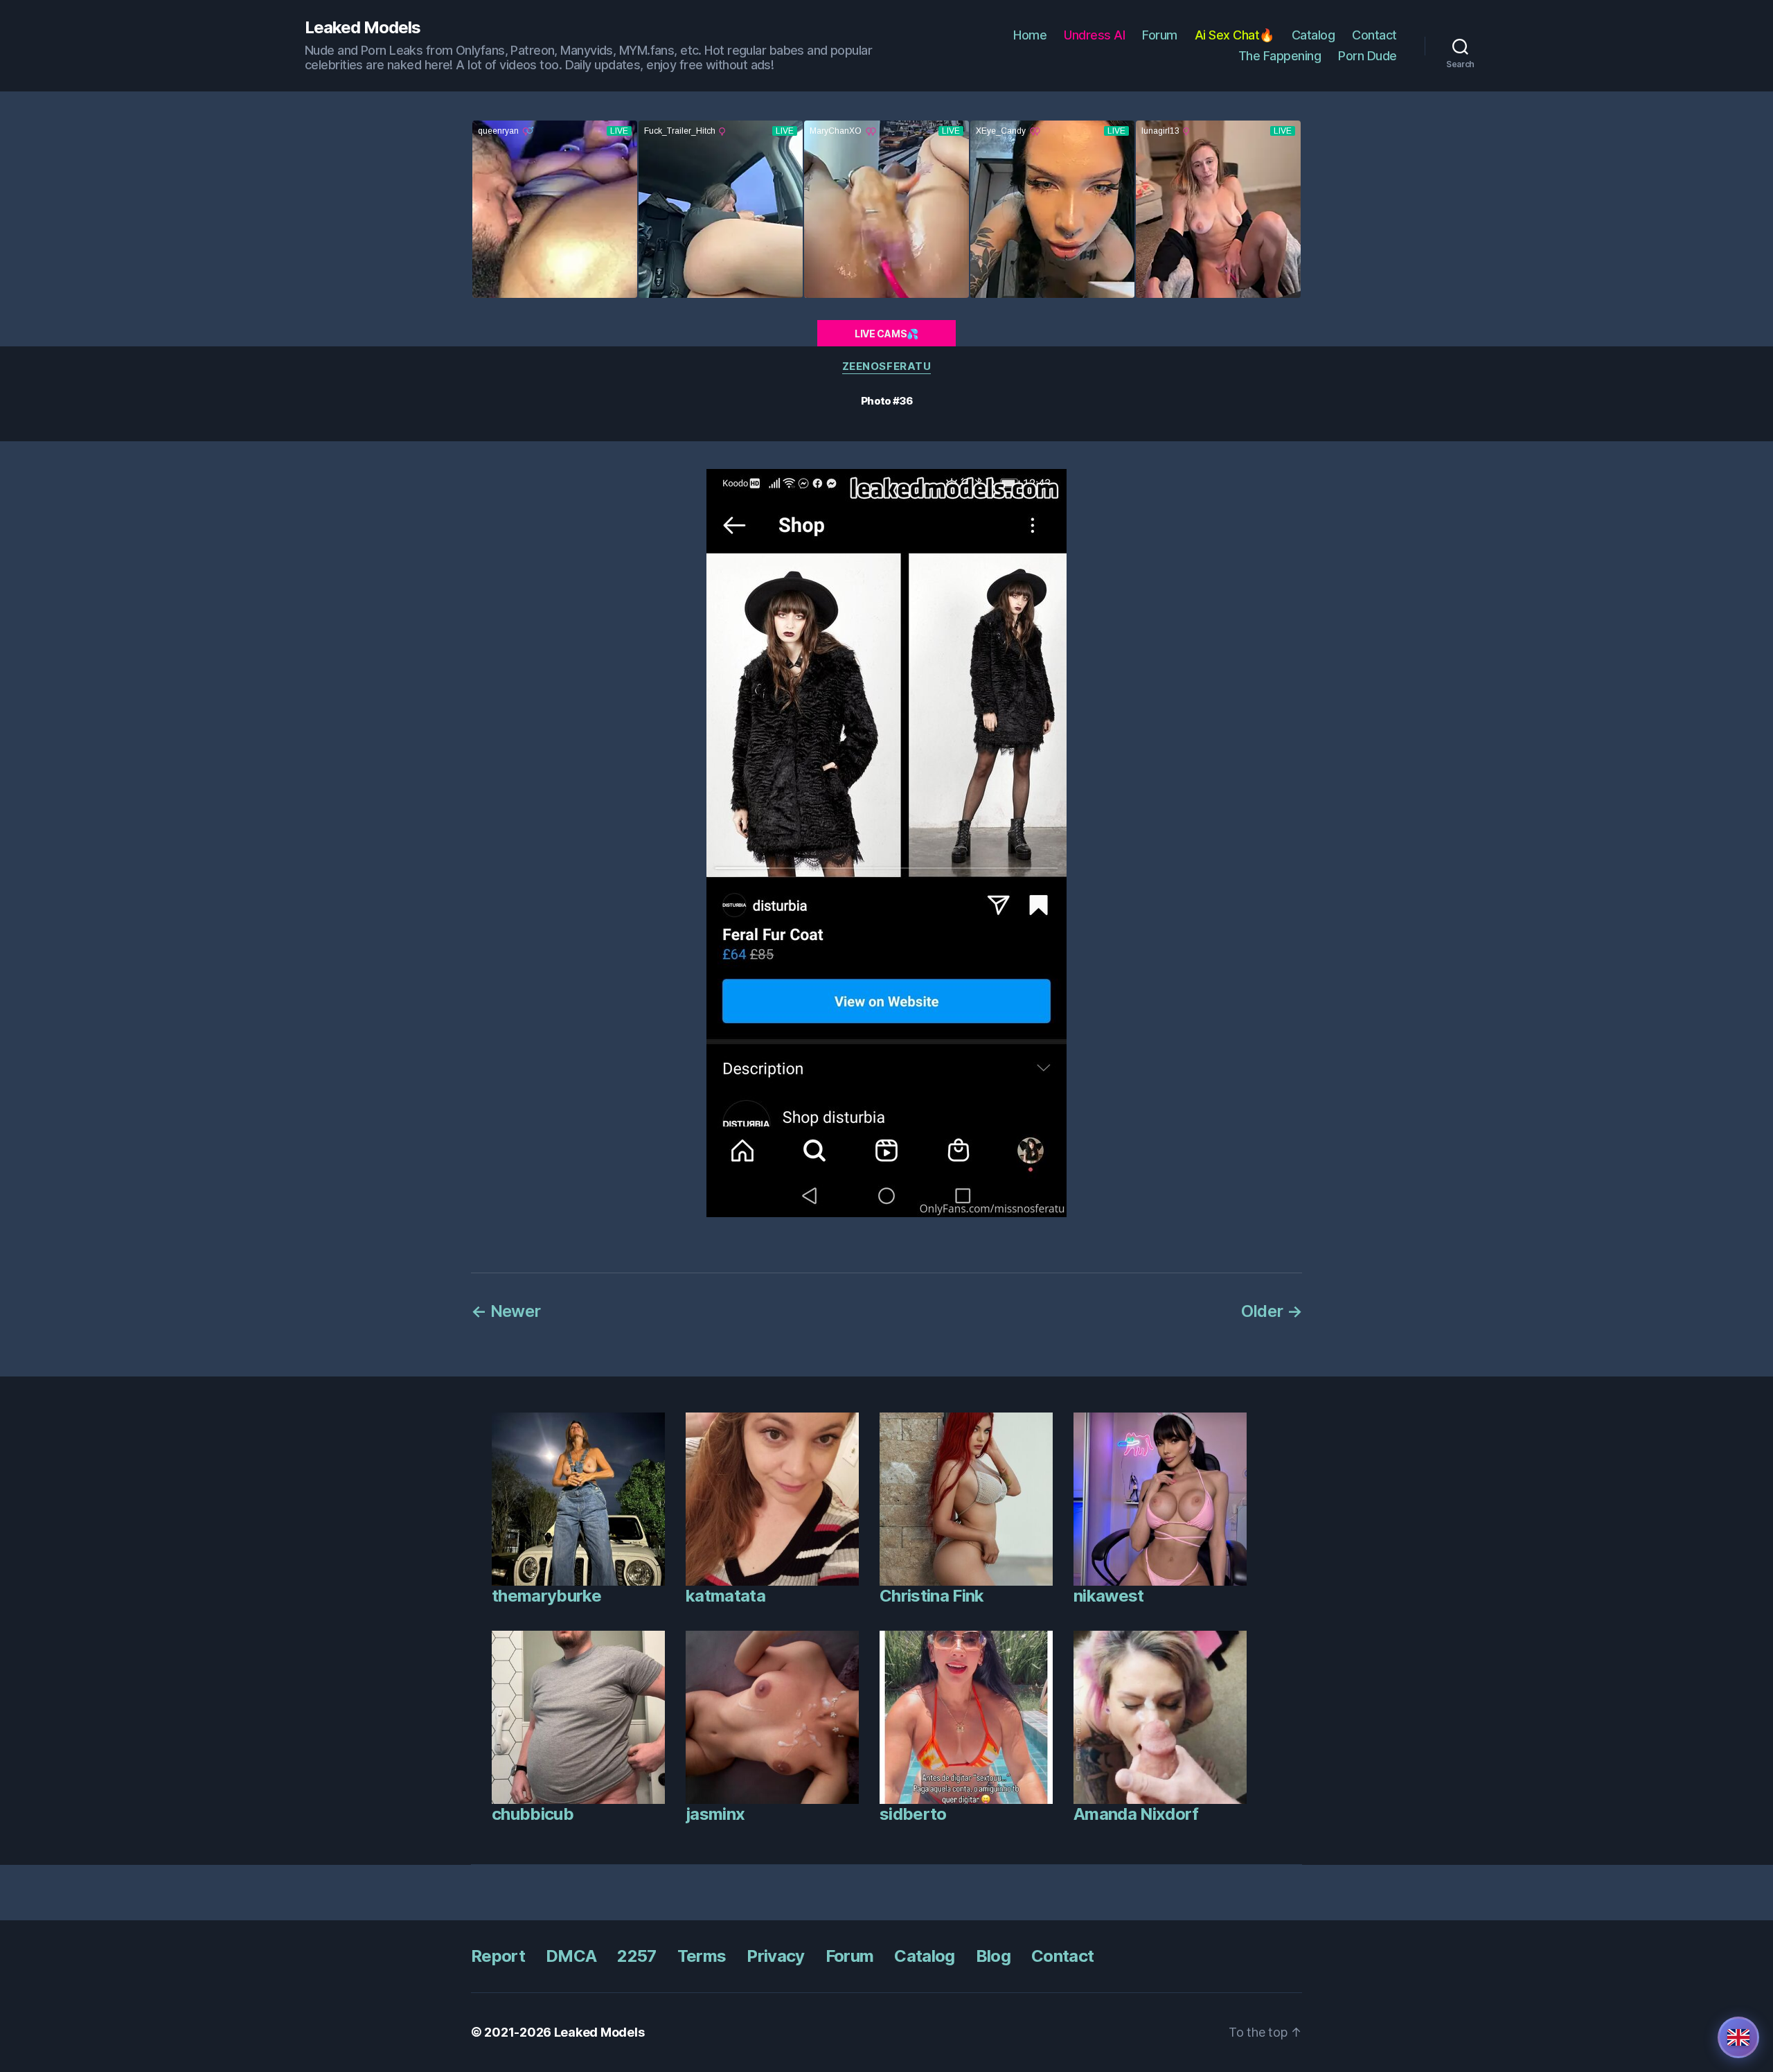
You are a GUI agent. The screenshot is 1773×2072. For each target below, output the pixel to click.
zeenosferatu (887, 366)
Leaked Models (363, 28)
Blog (993, 1956)
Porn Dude (1367, 56)
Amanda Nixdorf (1136, 1814)
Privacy (775, 1956)
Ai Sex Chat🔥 (1235, 35)
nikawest (1109, 1596)
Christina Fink (932, 1596)
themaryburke (546, 1596)
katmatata (725, 1596)
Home (1030, 35)
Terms (702, 1956)
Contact (1374, 35)
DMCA (571, 1956)
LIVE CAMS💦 (886, 334)
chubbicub (533, 1814)
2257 (636, 1956)
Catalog (1313, 35)
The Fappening (1280, 56)
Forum (1160, 35)
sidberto (913, 1814)
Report (498, 1956)
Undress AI (1094, 35)
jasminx (715, 1814)
